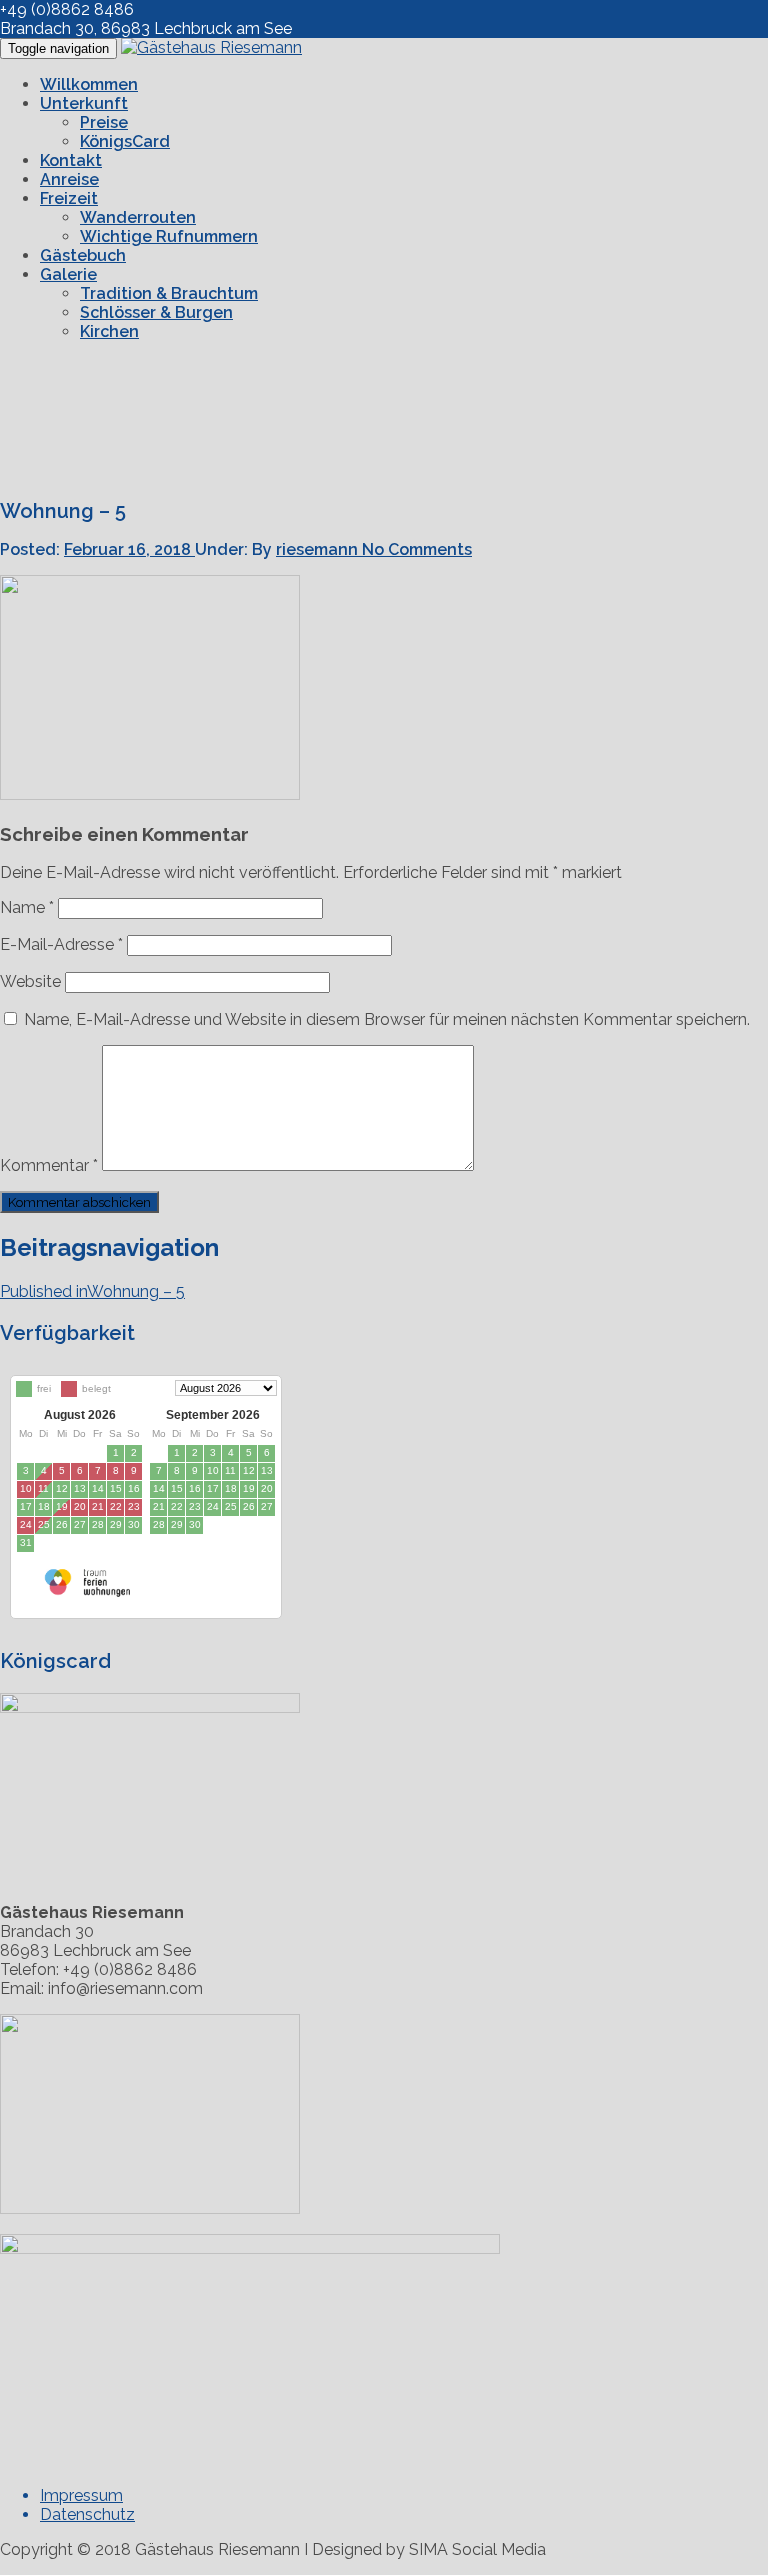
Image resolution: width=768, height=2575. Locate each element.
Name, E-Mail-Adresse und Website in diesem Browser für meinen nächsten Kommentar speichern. (387, 1019)
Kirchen (109, 331)
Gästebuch (83, 255)
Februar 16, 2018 (129, 549)
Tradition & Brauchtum (169, 293)
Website (30, 981)
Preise (104, 122)
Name (27, 907)
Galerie (68, 274)
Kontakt (71, 160)
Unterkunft (84, 103)
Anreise (69, 179)
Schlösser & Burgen (156, 312)
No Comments (417, 549)
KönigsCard (125, 141)
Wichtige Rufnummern (169, 236)
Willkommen (89, 84)
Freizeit (69, 198)
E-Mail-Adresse (61, 944)
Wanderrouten (138, 217)
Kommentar (49, 1165)
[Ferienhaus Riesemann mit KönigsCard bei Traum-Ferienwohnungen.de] (85, 1591)
